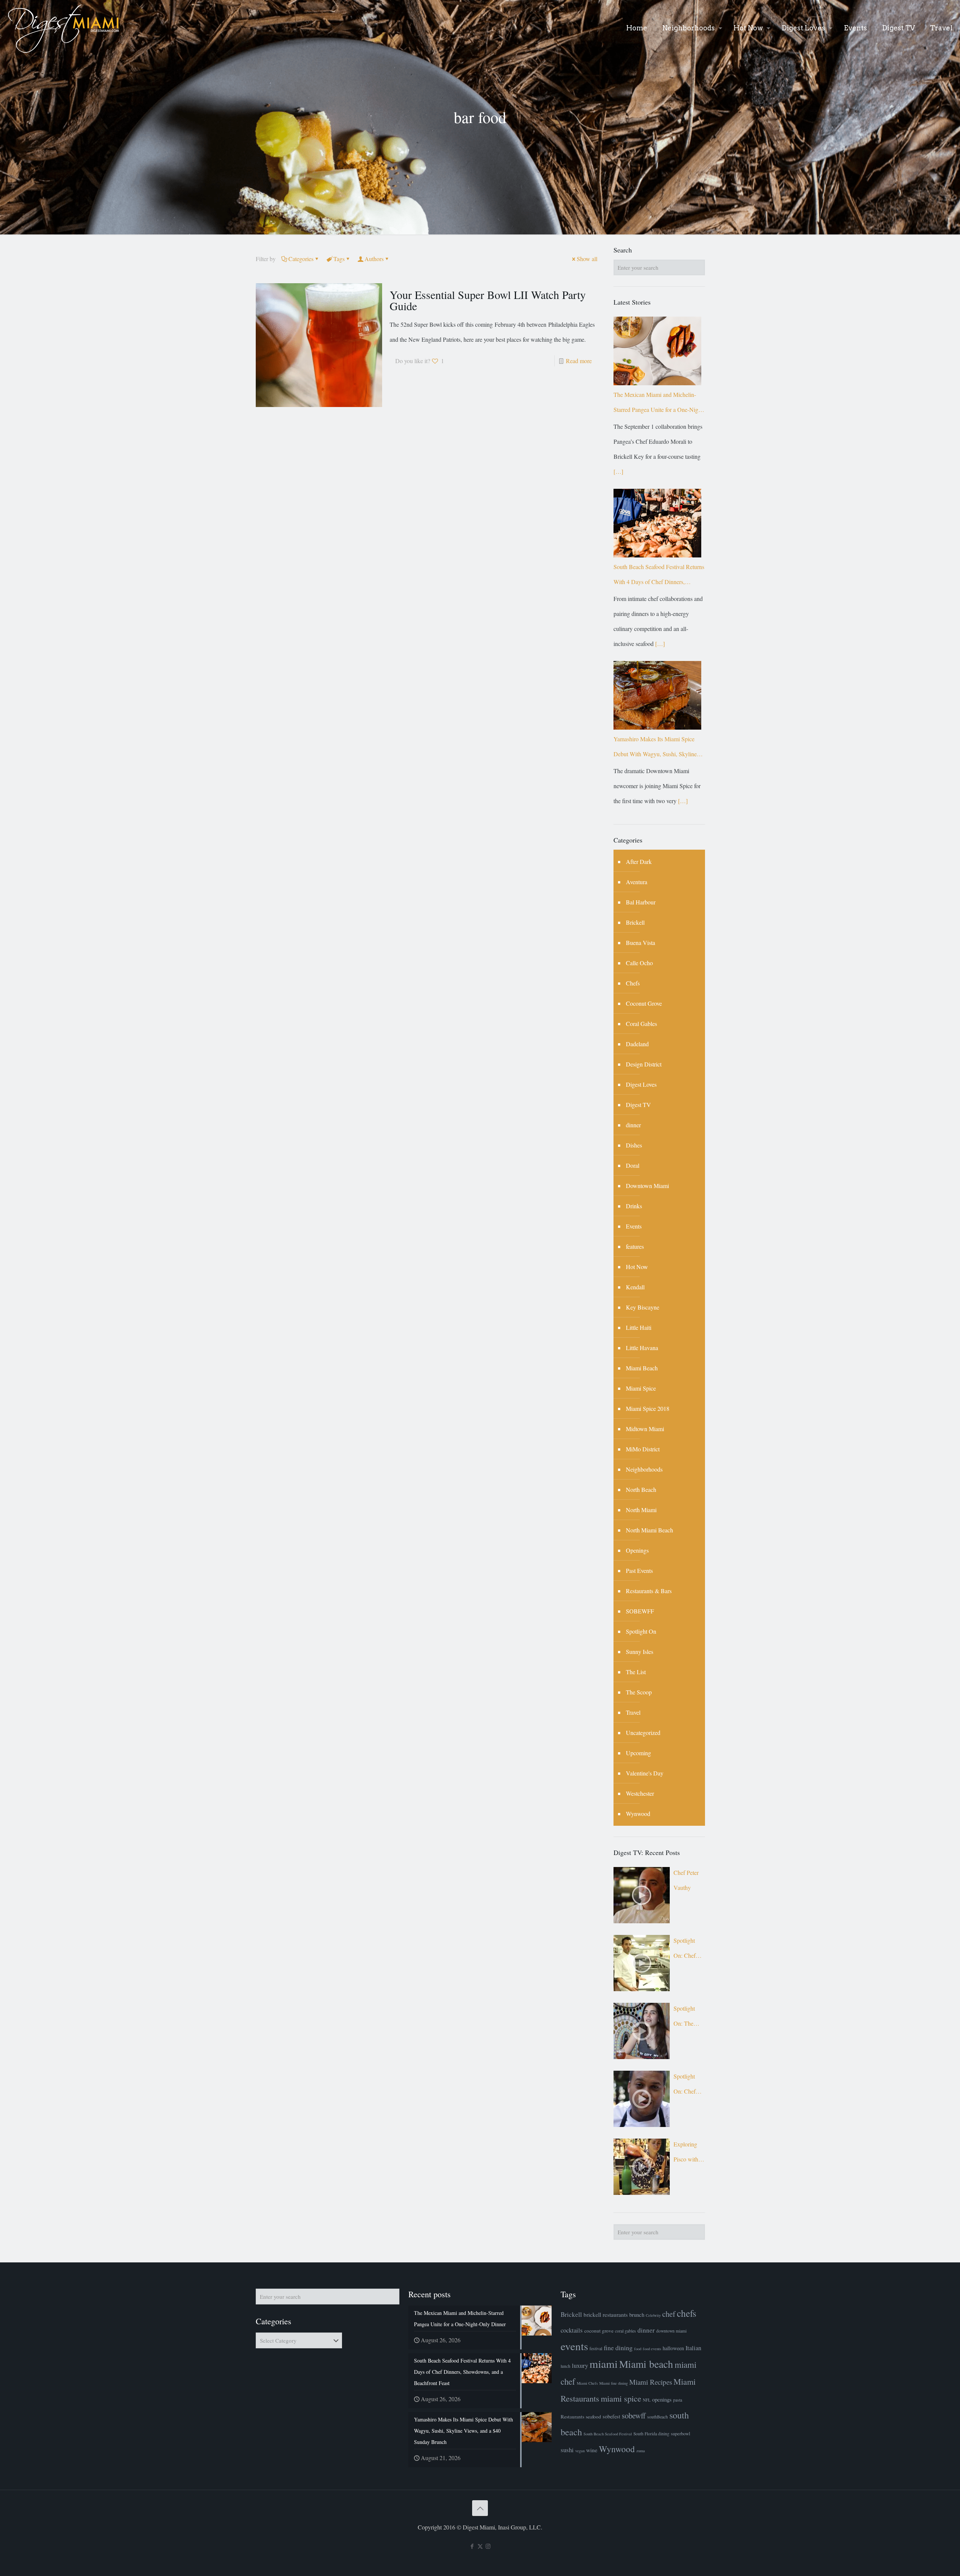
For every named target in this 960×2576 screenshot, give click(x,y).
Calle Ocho (639, 963)
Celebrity (653, 2315)
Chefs (633, 983)
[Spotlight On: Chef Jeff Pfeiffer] (642, 1963)
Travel (633, 1712)
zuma (641, 2451)
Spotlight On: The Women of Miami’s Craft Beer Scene (686, 2018)
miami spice (621, 2398)
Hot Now (637, 1267)
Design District (644, 1064)
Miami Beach (642, 1368)
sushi (567, 2450)
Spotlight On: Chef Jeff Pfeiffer (687, 1950)
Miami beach (646, 2364)
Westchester (640, 1793)
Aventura (637, 882)
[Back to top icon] (480, 2508)
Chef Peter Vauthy (686, 1880)
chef (669, 2314)
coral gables (625, 2331)
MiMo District (643, 1449)
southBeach (658, 2417)
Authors (374, 259)
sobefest (611, 2416)
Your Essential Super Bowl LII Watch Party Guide (488, 300)
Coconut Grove (644, 1003)
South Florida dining (651, 2434)
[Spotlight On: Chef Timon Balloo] (642, 2099)
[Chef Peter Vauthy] (642, 1895)
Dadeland (637, 1044)
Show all (587, 259)
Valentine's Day (645, 1773)
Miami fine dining (613, 2383)
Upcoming (638, 1753)
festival (596, 2348)
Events (634, 1226)
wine (592, 2450)
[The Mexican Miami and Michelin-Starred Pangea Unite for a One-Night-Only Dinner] (657, 351)
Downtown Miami (647, 1186)
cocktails (572, 2330)
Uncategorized (643, 1733)
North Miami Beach (649, 1530)
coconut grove (599, 2331)
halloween (673, 2348)
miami (604, 2363)
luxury (580, 2365)
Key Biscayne (643, 1307)
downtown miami (671, 2331)
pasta (678, 2400)
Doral (633, 1165)
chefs (687, 2313)
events (574, 2346)
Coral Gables (641, 1024)
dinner (633, 1125)
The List (636, 1672)
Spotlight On (641, 1631)
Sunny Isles (640, 1651)
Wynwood (638, 1814)
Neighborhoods (644, 1469)
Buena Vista (640, 943)
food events (652, 2349)
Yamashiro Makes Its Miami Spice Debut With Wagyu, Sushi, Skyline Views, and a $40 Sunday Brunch (655, 748)
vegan (580, 2451)
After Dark (639, 861)
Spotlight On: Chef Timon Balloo (685, 2086)
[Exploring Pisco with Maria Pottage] (642, 2167)
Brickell (635, 922)
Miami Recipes (651, 2382)
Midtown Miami (645, 1429)
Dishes (634, 1145)
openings (662, 2399)
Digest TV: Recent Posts (647, 1852)
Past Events (639, 1570)
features (635, 1246)
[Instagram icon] (488, 2546)
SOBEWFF (640, 1611)
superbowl (680, 2434)
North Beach (641, 1489)
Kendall (635, 1287)
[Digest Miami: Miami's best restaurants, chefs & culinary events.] (64, 28)
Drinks (634, 1206)
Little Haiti (639, 1327)
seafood (593, 2417)
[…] (618, 471)
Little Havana (642, 1348)
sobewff (634, 2415)
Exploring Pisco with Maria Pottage (686, 2153)
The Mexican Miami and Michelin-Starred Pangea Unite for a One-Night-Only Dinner (659, 404)
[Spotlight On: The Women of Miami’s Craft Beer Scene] (642, 2031)
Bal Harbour (641, 902)
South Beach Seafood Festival (608, 2434)
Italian (693, 2348)
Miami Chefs (587, 2383)
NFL (647, 2400)
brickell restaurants (606, 2315)
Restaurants (572, 2417)
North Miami (641, 1510)
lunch (565, 2366)
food (638, 2349)
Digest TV (638, 1105)
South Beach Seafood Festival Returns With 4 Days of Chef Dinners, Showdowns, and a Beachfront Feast (659, 576)
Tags (339, 259)
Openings (637, 1550)
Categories (301, 259)
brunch (637, 2315)
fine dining (618, 2348)
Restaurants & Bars (649, 1591)
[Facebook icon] (472, 2546)
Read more (579, 361)
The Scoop (639, 1692)
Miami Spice (641, 1388)
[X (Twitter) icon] (480, 2546)
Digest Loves (641, 1084)
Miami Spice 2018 (648, 1408)
